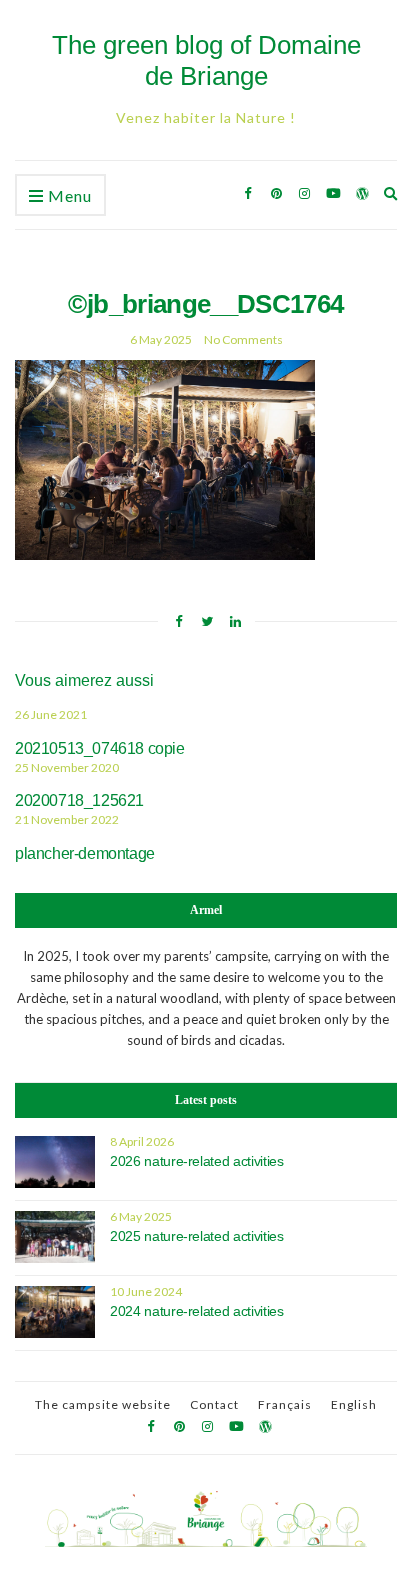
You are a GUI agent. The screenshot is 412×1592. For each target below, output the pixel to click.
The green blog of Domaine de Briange (206, 60)
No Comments (243, 339)
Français (285, 1404)
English (354, 1404)
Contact (214, 1404)
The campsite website (103, 1404)
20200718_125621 (79, 800)
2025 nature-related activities (197, 1236)
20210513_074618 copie (100, 748)
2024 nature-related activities (197, 1311)
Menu (68, 195)
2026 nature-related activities (197, 1161)
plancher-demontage (85, 853)
